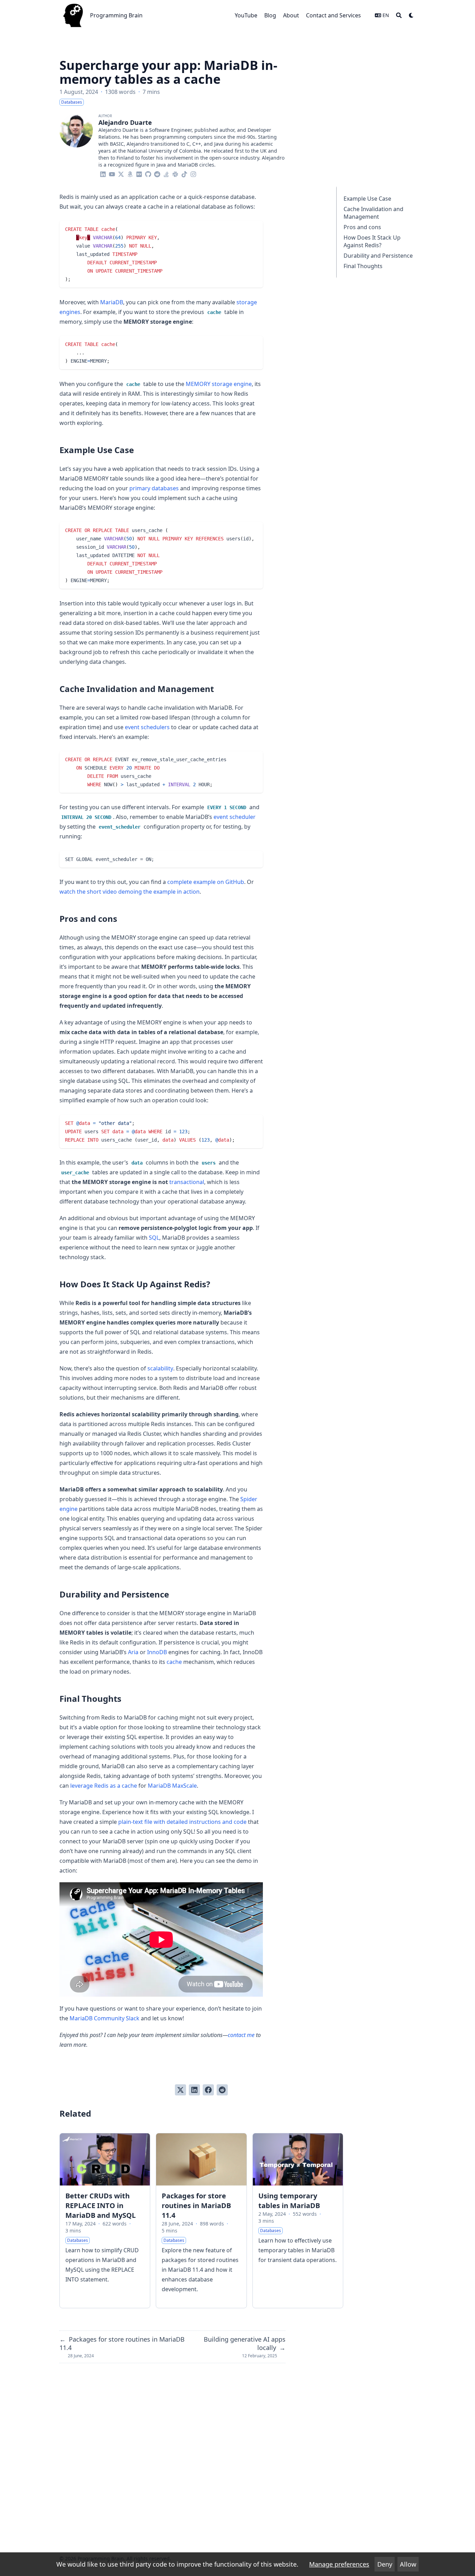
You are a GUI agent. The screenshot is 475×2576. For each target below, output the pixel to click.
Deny (385, 2564)
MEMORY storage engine (219, 384)
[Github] (148, 173)
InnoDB (157, 1652)
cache (174, 1662)
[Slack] (175, 173)
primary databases (154, 488)
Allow (408, 2564)
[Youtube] (112, 173)
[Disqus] (172, 2454)
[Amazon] (130, 173)
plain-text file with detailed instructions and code (182, 1822)
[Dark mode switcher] (411, 15)
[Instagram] (193, 173)
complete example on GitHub (206, 882)
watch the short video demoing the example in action (130, 892)
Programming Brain (116, 15)
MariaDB (112, 302)
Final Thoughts (363, 266)
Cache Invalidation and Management (373, 213)
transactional (187, 1182)
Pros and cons (362, 227)
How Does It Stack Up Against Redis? (372, 241)
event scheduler (235, 817)
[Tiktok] (184, 173)
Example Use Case (367, 199)
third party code (143, 2564)
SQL (154, 1238)
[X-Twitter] (121, 173)
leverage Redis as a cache (104, 1786)
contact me (241, 2035)
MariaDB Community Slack (104, 2018)
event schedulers (147, 727)
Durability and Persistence (378, 256)
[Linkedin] (103, 173)
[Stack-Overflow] (166, 173)
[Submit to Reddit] (222, 2090)
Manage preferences (339, 2564)
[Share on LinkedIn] (194, 2090)
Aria (133, 1652)
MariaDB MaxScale (172, 1786)
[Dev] (139, 173)
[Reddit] (157, 173)
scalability (160, 1368)
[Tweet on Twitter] (180, 2090)
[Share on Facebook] (208, 2090)
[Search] (399, 15)
